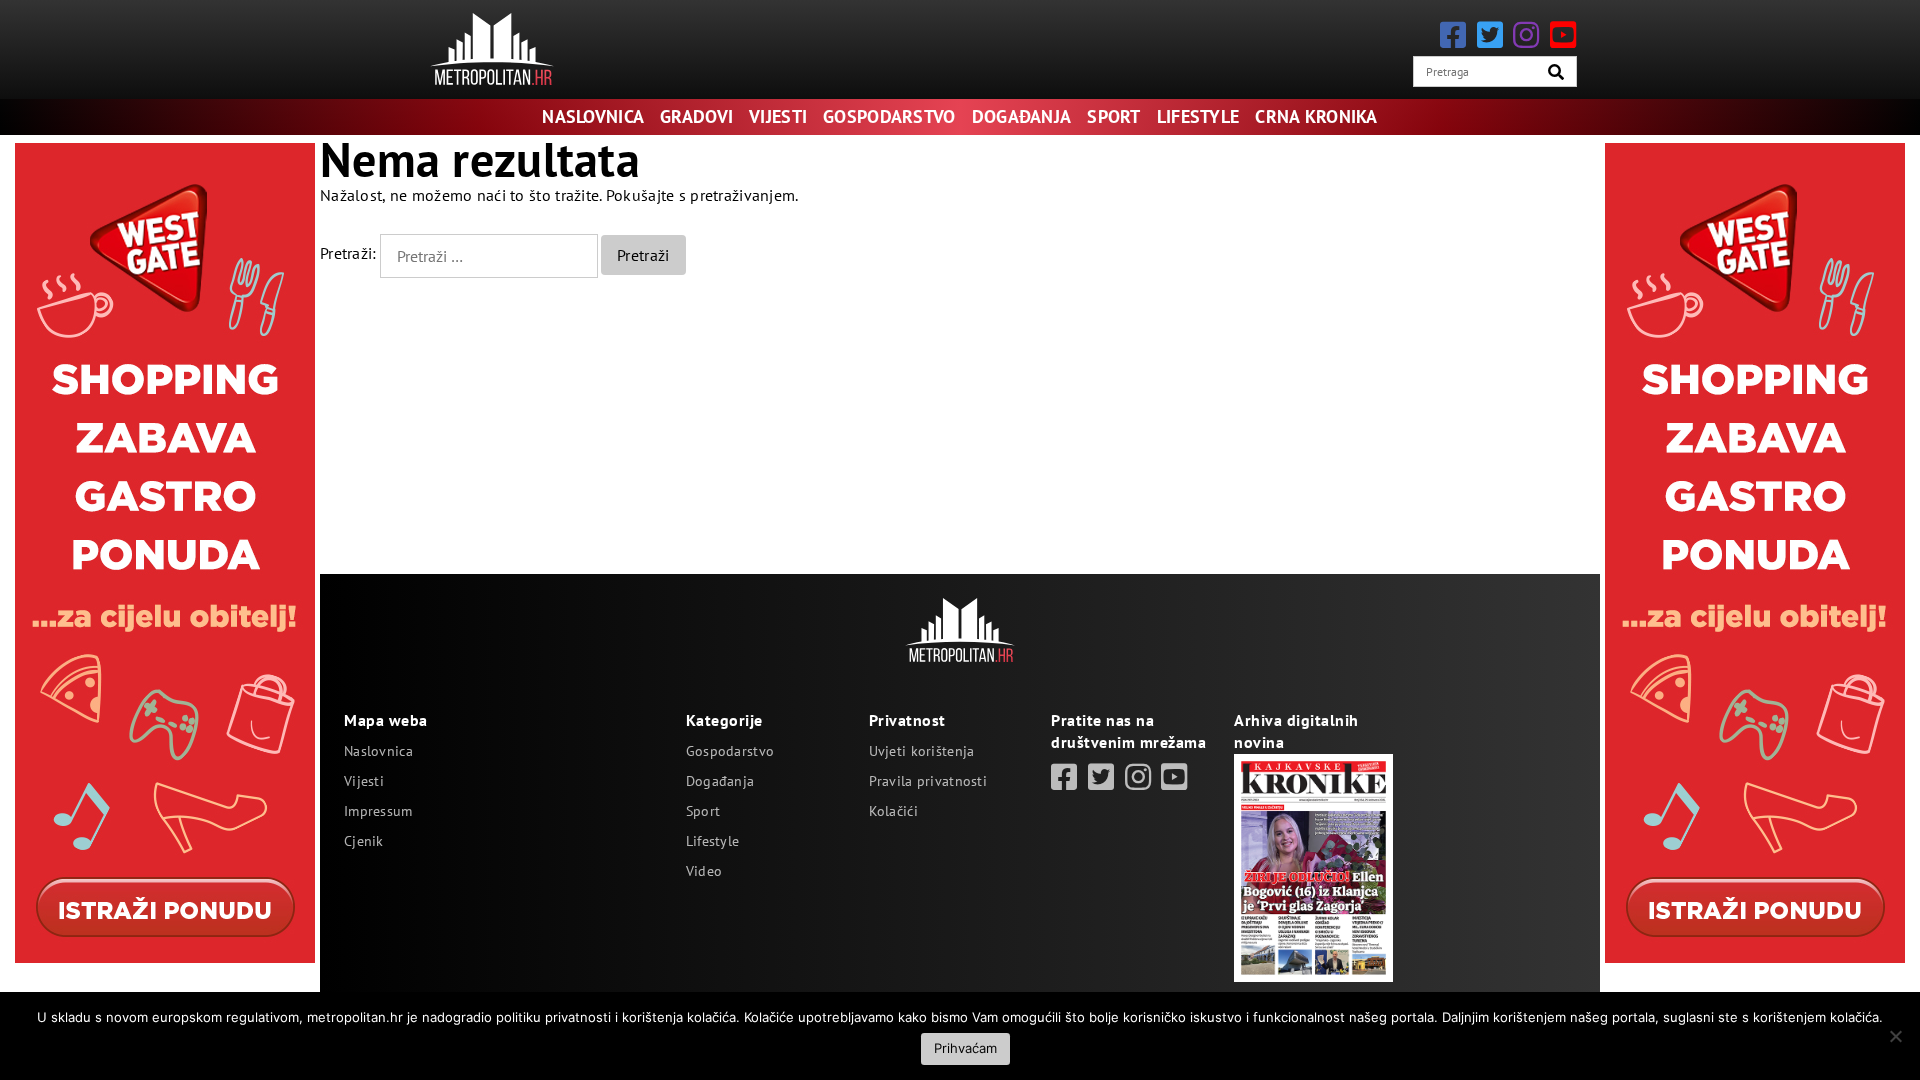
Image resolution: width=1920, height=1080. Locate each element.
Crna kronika (1316, 116)
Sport (1113, 116)
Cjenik (364, 841)
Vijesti (778, 116)
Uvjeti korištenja (922, 751)
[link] (1064, 776)
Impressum (378, 811)
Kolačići (893, 811)
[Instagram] (1526, 34)
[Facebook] (1453, 34)
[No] (1895, 1036)
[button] (1556, 72)
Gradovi (696, 116)
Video (704, 871)
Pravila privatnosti (928, 781)
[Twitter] (1490, 34)
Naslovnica (593, 116)
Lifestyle (1198, 116)
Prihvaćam (965, 1048)
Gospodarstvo (889, 116)
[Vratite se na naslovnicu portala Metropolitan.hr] (492, 49)
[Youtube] (1563, 34)
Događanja (1022, 116)
